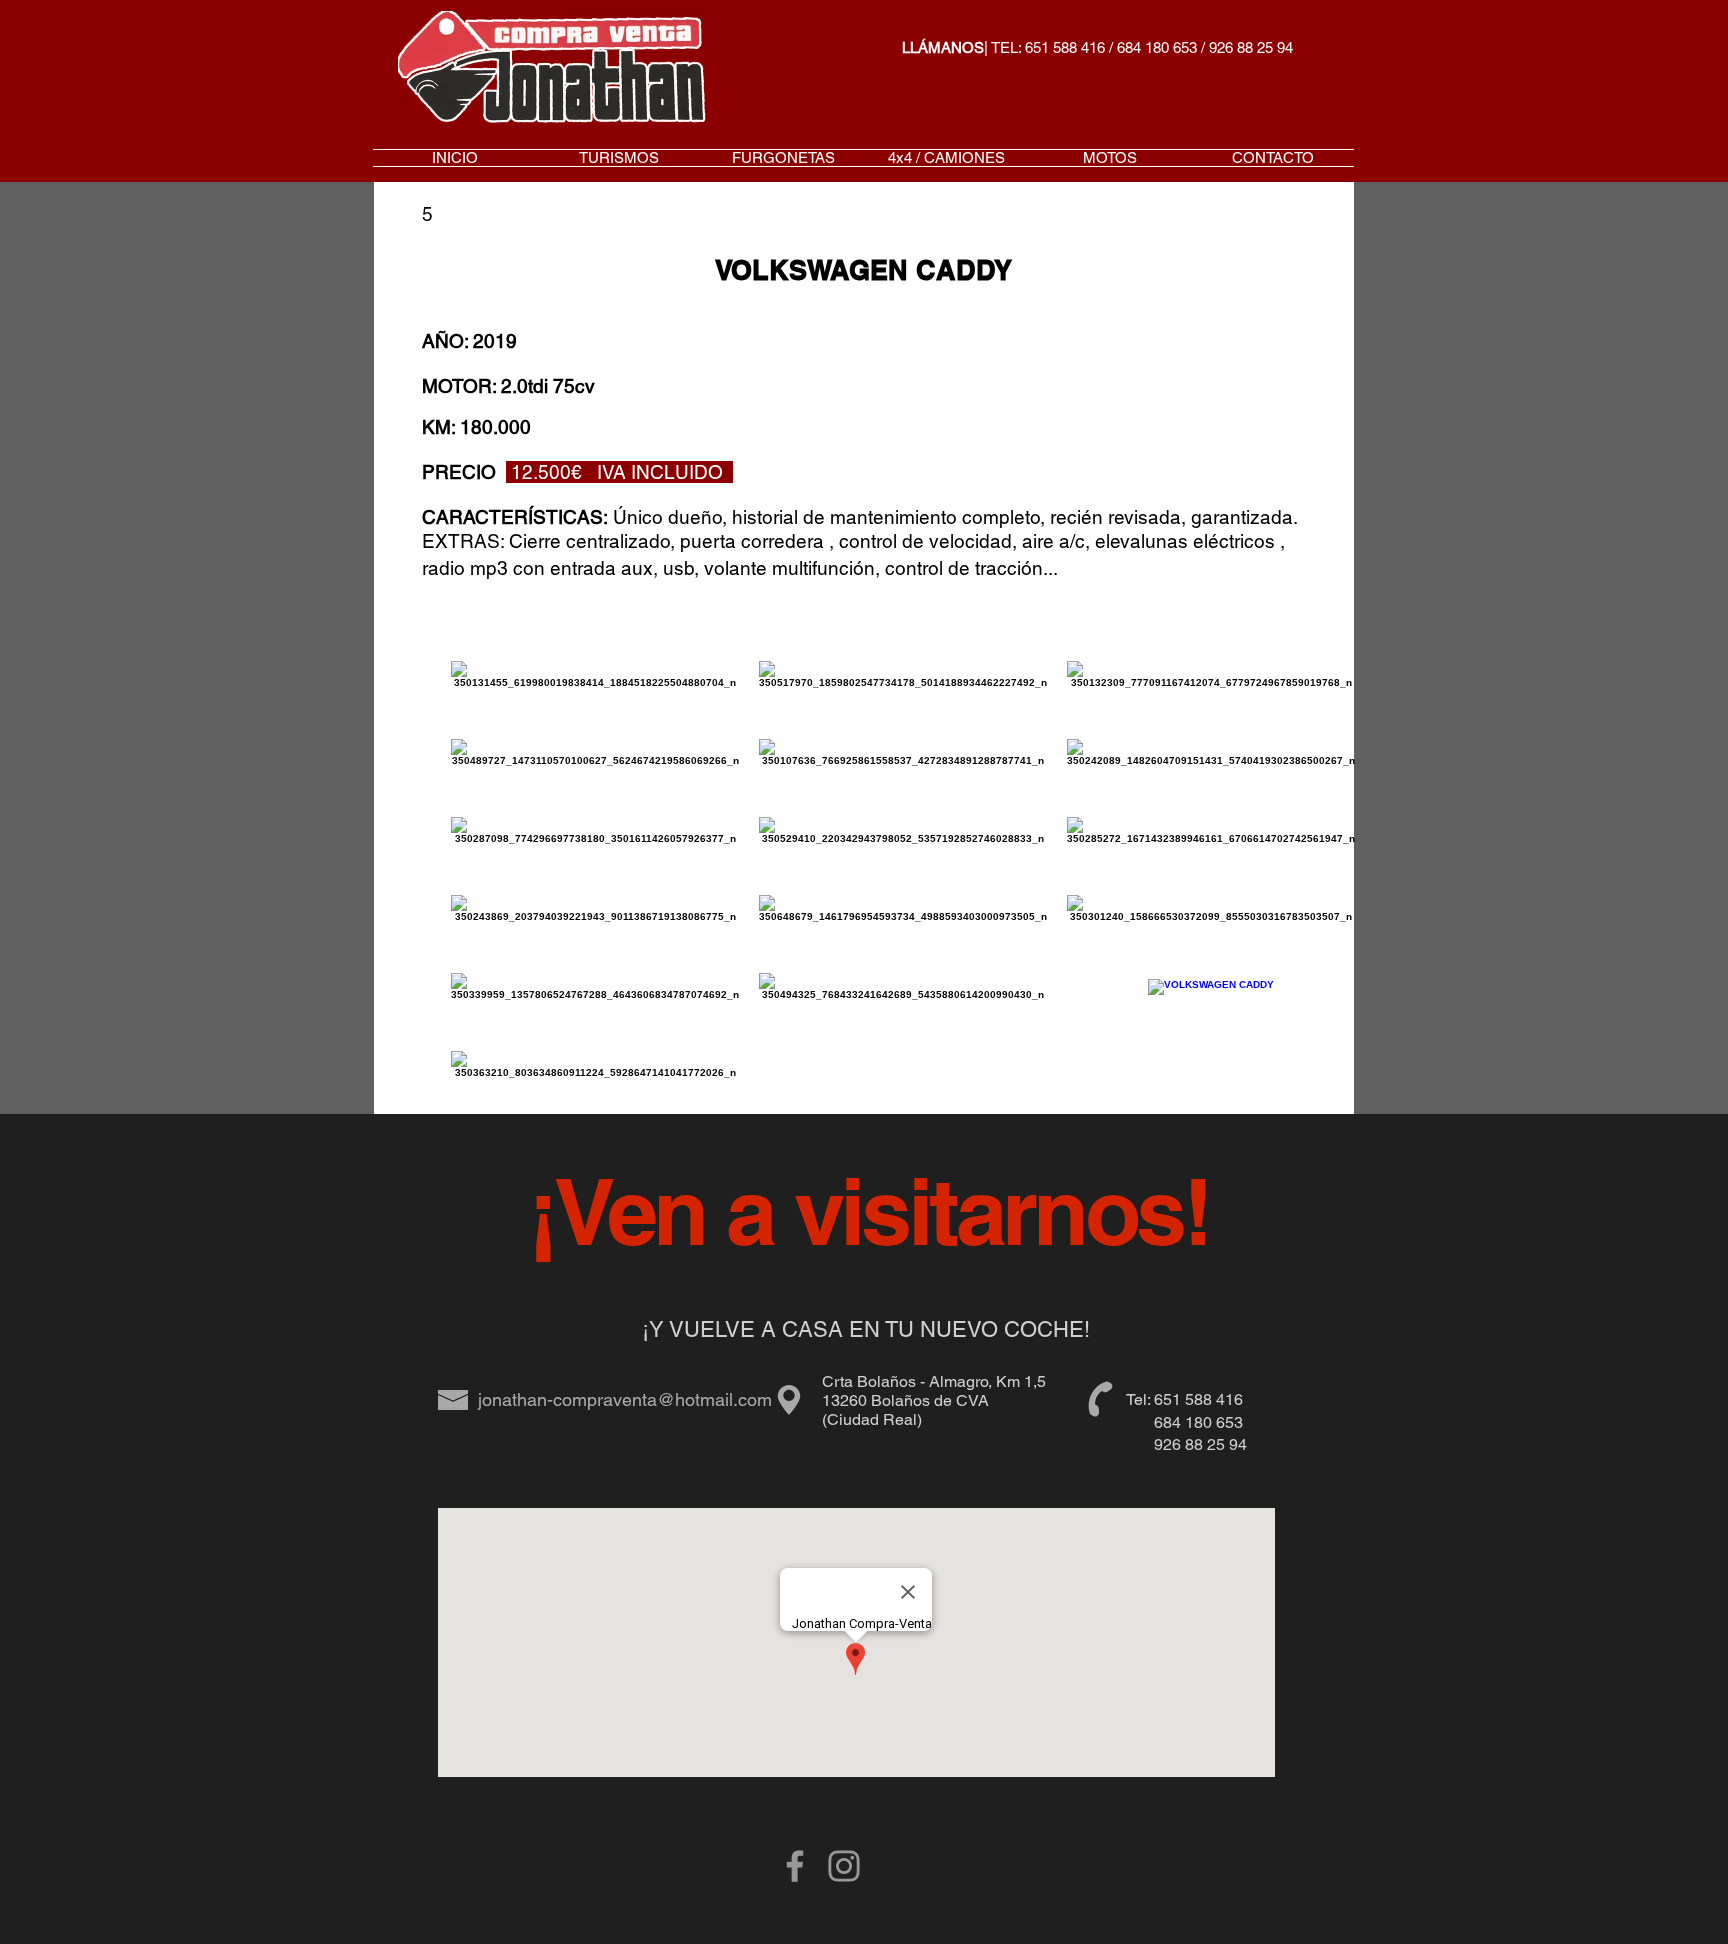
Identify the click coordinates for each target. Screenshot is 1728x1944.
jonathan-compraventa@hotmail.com (625, 1399)
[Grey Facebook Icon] (795, 1866)
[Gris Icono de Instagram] (844, 1866)
